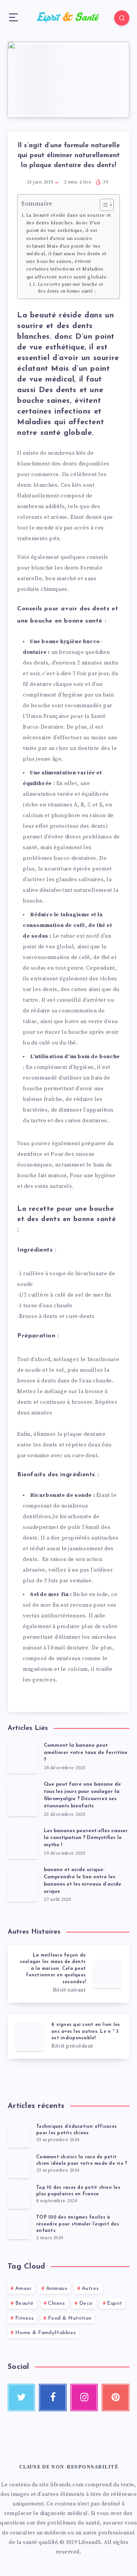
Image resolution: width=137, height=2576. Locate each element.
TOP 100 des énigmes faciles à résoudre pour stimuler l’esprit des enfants (78, 2224)
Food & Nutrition (70, 2318)
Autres (90, 2289)
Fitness (25, 2318)
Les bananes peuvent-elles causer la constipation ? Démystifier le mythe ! (86, 1838)
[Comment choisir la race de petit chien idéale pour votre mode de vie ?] (19, 2166)
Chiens (56, 2303)
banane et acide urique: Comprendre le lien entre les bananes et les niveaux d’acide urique (83, 1881)
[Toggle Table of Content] (103, 205)
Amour (24, 2289)
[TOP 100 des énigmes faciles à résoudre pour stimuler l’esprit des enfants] (19, 2227)
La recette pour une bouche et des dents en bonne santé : (71, 288)
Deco (86, 2303)
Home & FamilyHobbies (46, 2333)
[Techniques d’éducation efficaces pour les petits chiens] (19, 2135)
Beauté (25, 2303)
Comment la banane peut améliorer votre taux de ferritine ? (86, 1753)
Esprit (115, 2303)
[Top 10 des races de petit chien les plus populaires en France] (19, 2196)
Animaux (57, 2289)
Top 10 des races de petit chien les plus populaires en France (78, 2191)
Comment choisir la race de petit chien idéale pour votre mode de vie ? (82, 2160)
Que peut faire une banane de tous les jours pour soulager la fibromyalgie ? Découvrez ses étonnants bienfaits (82, 1795)
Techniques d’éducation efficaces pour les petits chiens (76, 2130)
